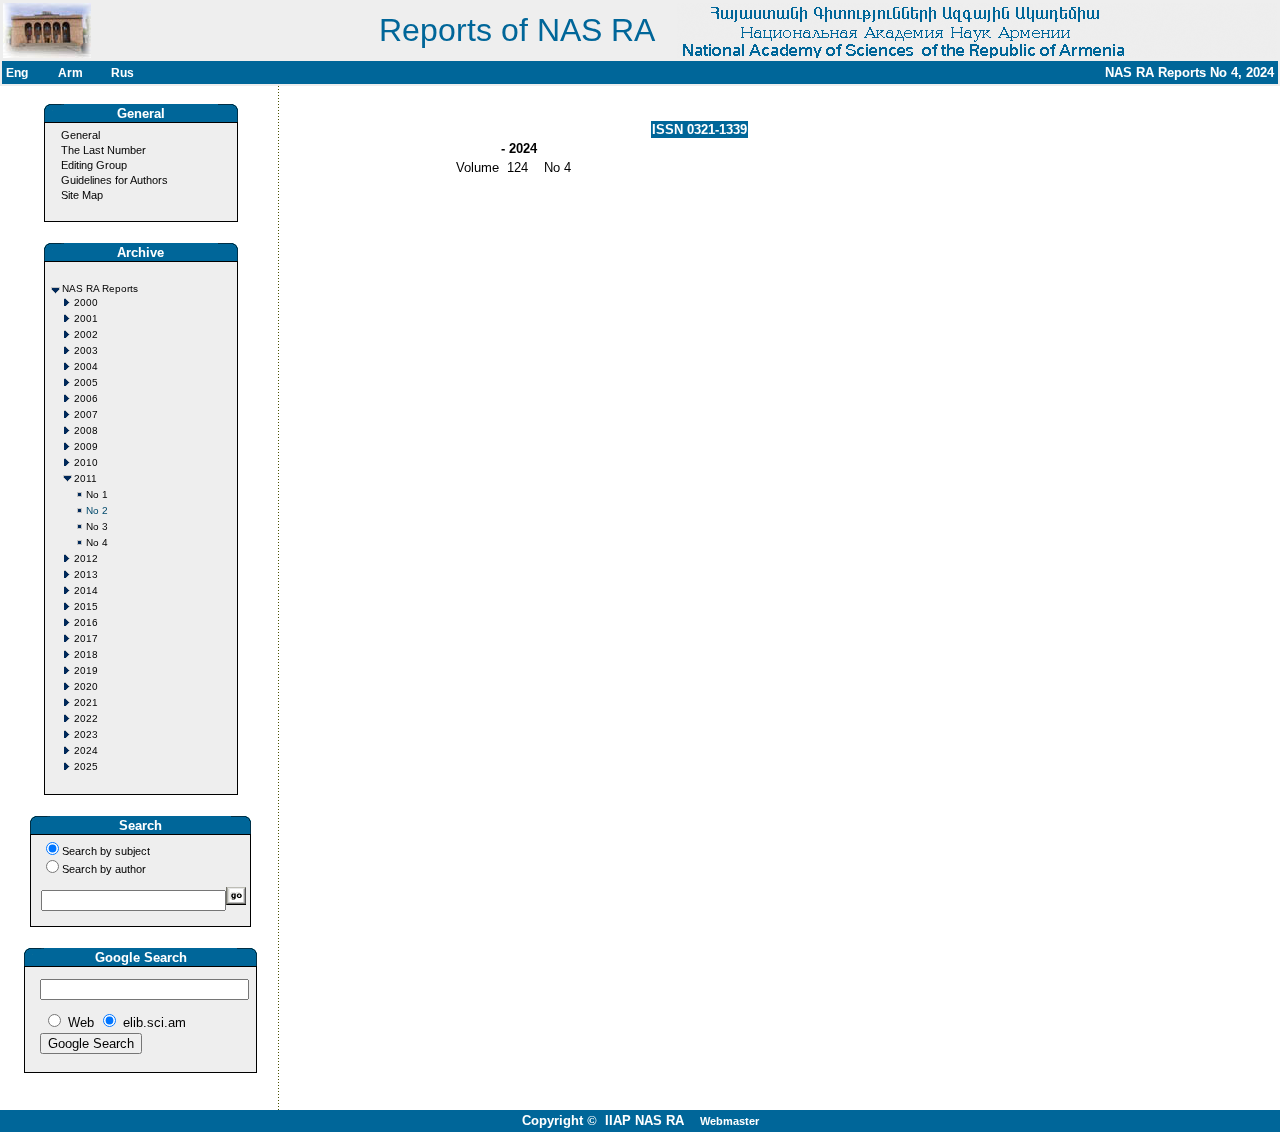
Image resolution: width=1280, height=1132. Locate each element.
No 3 (97, 526)
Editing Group (94, 165)
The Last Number (103, 150)
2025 (86, 766)
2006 (86, 398)
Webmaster (729, 1121)
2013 (86, 574)
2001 (86, 318)
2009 (86, 446)
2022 (86, 718)
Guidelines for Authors (114, 180)
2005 (86, 382)
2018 (86, 654)
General (80, 135)
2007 (86, 414)
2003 (86, 350)
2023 (86, 734)
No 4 (97, 542)
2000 (86, 302)
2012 (86, 558)
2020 (86, 686)
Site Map (82, 195)
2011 (85, 478)
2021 (86, 702)
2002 (86, 334)
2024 (86, 750)
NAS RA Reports (100, 288)
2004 (86, 366)
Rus (122, 73)
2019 (86, 670)
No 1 (97, 494)
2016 (86, 622)
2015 (86, 606)
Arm (70, 73)
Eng (17, 73)
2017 (86, 638)
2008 (86, 430)
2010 (86, 462)
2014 (86, 590)
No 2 (97, 510)
